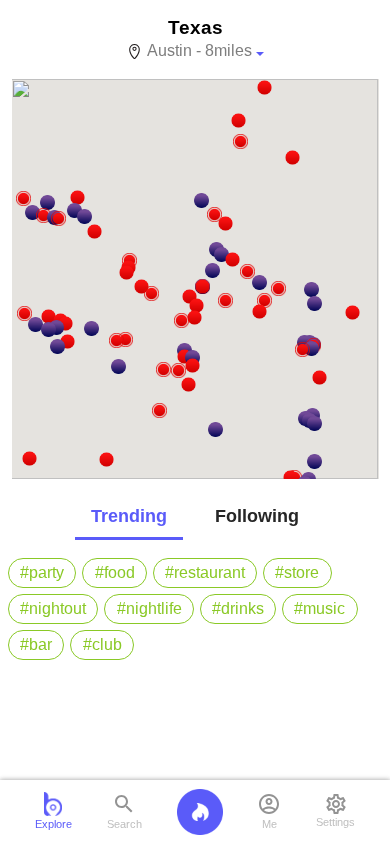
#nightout (53, 608)
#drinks (238, 608)
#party (42, 572)
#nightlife (149, 608)
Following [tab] (257, 516)
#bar (36, 644)
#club (102, 644)
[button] (302, 349)
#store (297, 572)
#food (115, 572)
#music (319, 608)
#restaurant (205, 572)
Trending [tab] (129, 516)
